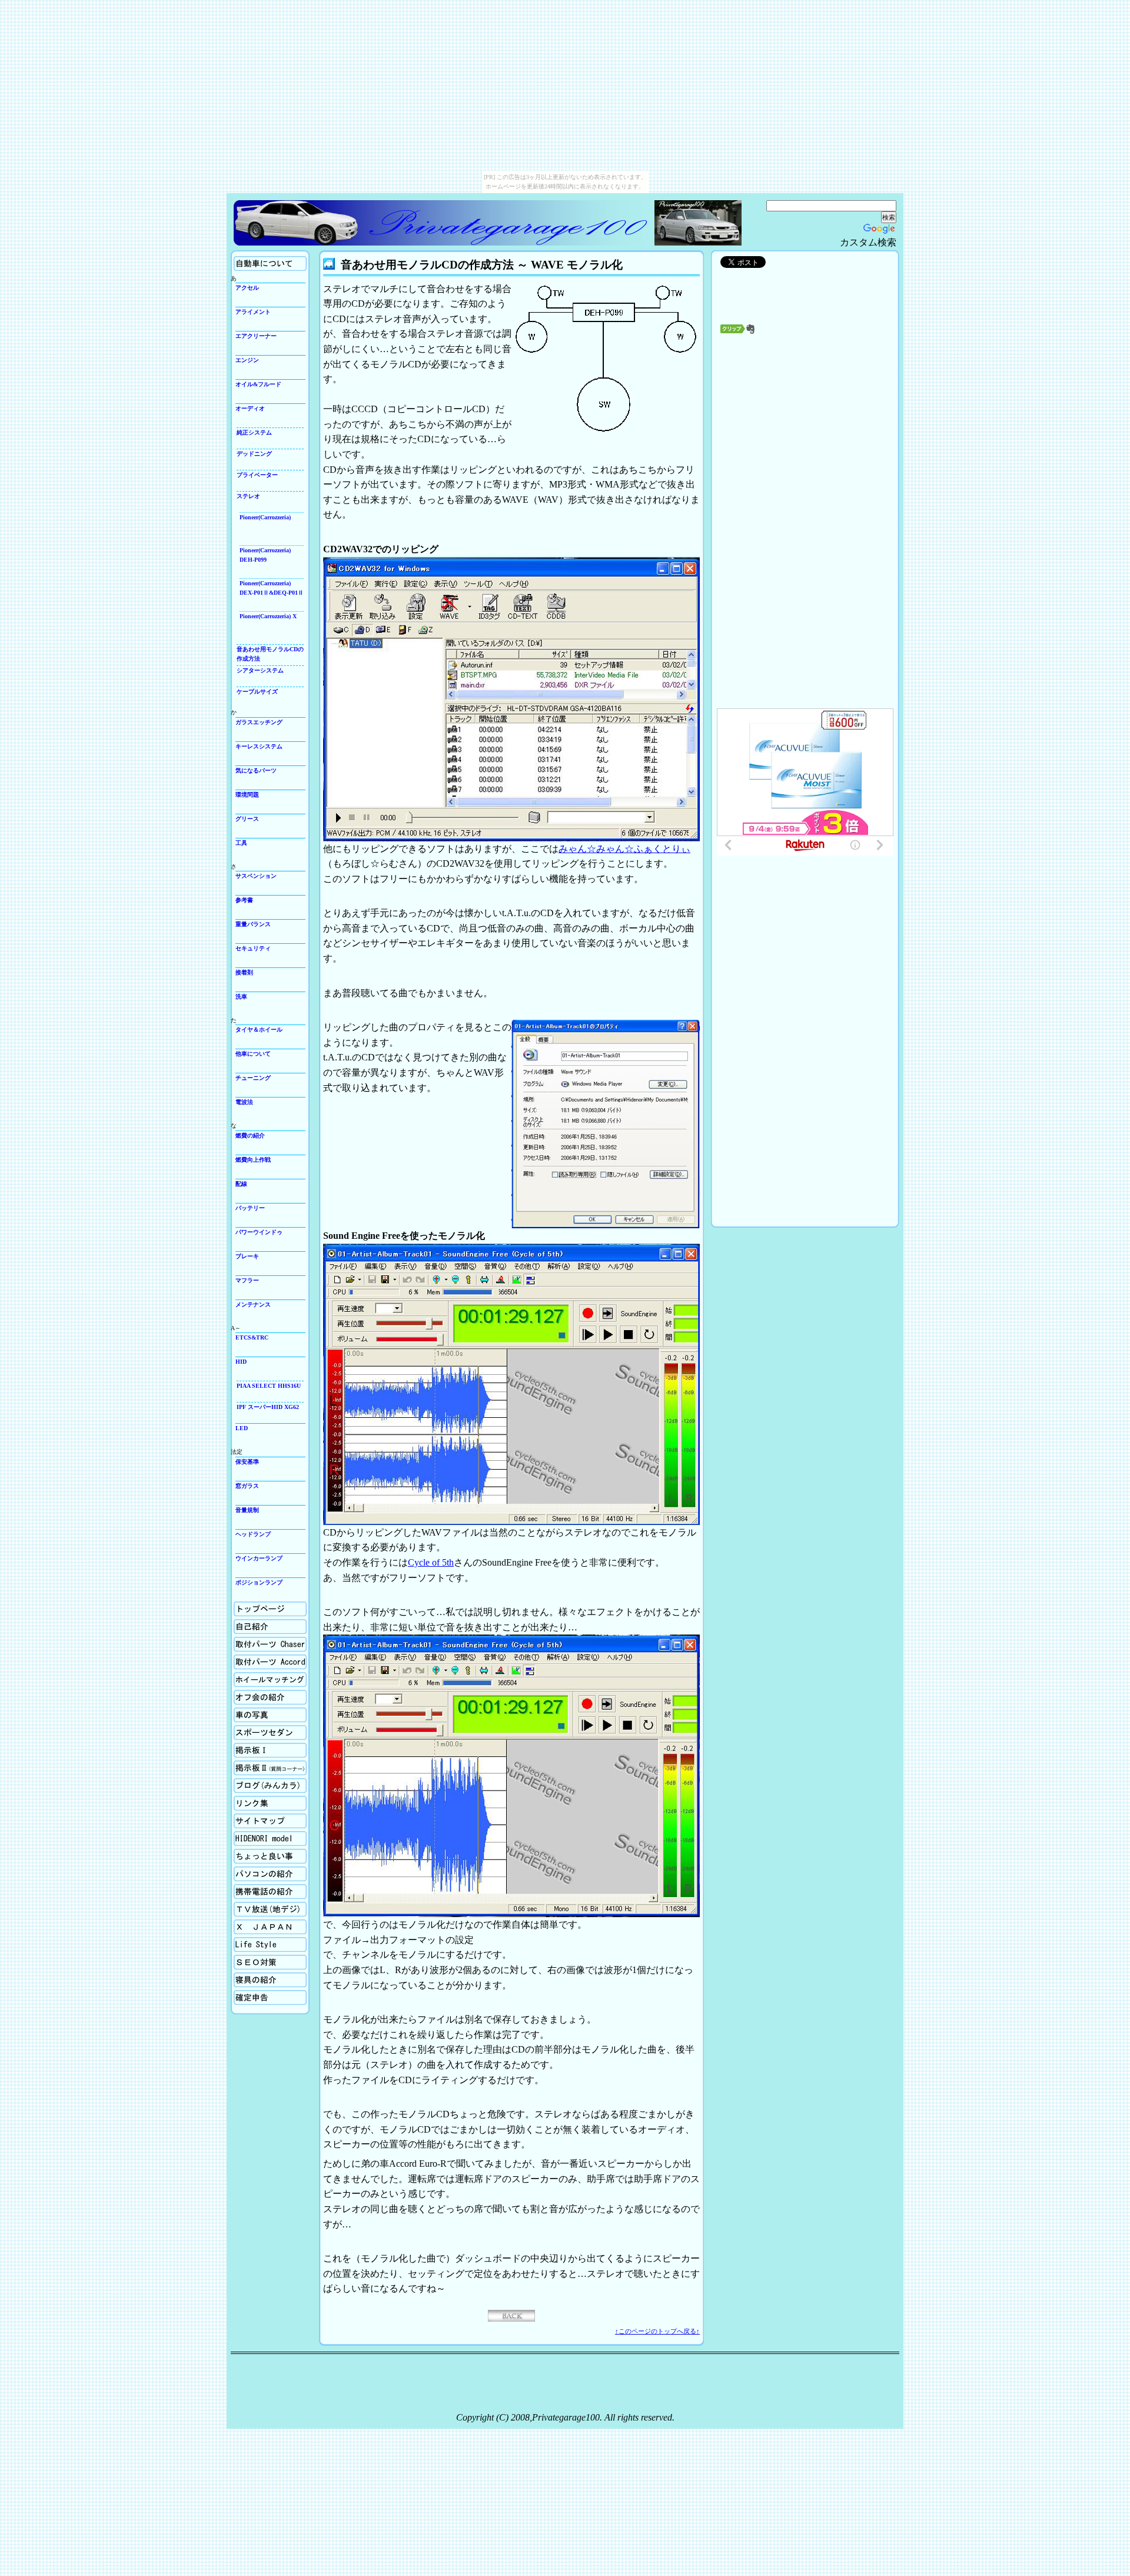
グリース (247, 819)
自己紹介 (245, 1624)
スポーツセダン (254, 1730)
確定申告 (245, 1995)
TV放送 (243, 1906)
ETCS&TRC (252, 1337)
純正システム (254, 432)
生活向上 (245, 1942)
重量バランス (253, 924)
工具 (241, 843)
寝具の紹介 (248, 1977)
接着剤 (244, 972)
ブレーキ (247, 1256)
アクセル (247, 288)
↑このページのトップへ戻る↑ (657, 2331)
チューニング (253, 1078)
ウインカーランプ (259, 1558)
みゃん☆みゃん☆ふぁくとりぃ (624, 849)
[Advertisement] (805, 468)
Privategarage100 (443, 223)
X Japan (243, 1924)
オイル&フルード (258, 384)
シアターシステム (260, 670)
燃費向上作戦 (253, 1160)
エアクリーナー (256, 336)
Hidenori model (252, 1836)
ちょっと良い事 (254, 1853)
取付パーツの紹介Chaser (265, 1641)
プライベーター (257, 475)
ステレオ (248, 496)
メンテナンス (253, 1304)
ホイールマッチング (260, 1677)
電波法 (244, 1102)
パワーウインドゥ (259, 1232)
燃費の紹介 (250, 1136)
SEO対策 (245, 1959)
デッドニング (254, 454)
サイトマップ (251, 1818)
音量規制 (247, 1510)
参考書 (244, 900)
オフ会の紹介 (251, 1694)
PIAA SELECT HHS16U (269, 1386)
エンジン (247, 360)
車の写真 (245, 1712)
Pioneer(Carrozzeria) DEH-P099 (265, 555)
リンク (242, 1800)
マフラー (247, 1280)
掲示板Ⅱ (245, 1765)
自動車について (254, 261)
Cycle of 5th (431, 1562)
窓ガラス (247, 1486)
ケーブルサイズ (257, 692)
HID (241, 1362)
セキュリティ (253, 948)
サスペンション (256, 876)
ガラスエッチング (259, 722)
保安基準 (247, 1462)
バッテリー (250, 1208)
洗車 (241, 997)
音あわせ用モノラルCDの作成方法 (270, 654)
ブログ (242, 1783)
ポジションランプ (259, 1582)
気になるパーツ (256, 770)
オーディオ (250, 408)
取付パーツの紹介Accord (265, 1659)
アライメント (253, 312)
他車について (253, 1054)
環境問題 (247, 795)
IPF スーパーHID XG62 (268, 1407)
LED (242, 1428)
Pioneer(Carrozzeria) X (268, 616)
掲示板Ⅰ (245, 1747)
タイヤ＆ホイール (259, 1030)
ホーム (242, 1606)
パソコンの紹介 (254, 1871)
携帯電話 (245, 1889)
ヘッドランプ (253, 1534)
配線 (241, 1184)
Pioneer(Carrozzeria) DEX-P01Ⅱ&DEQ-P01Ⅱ (272, 588)
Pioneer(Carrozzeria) (265, 517)
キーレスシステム (259, 746)
